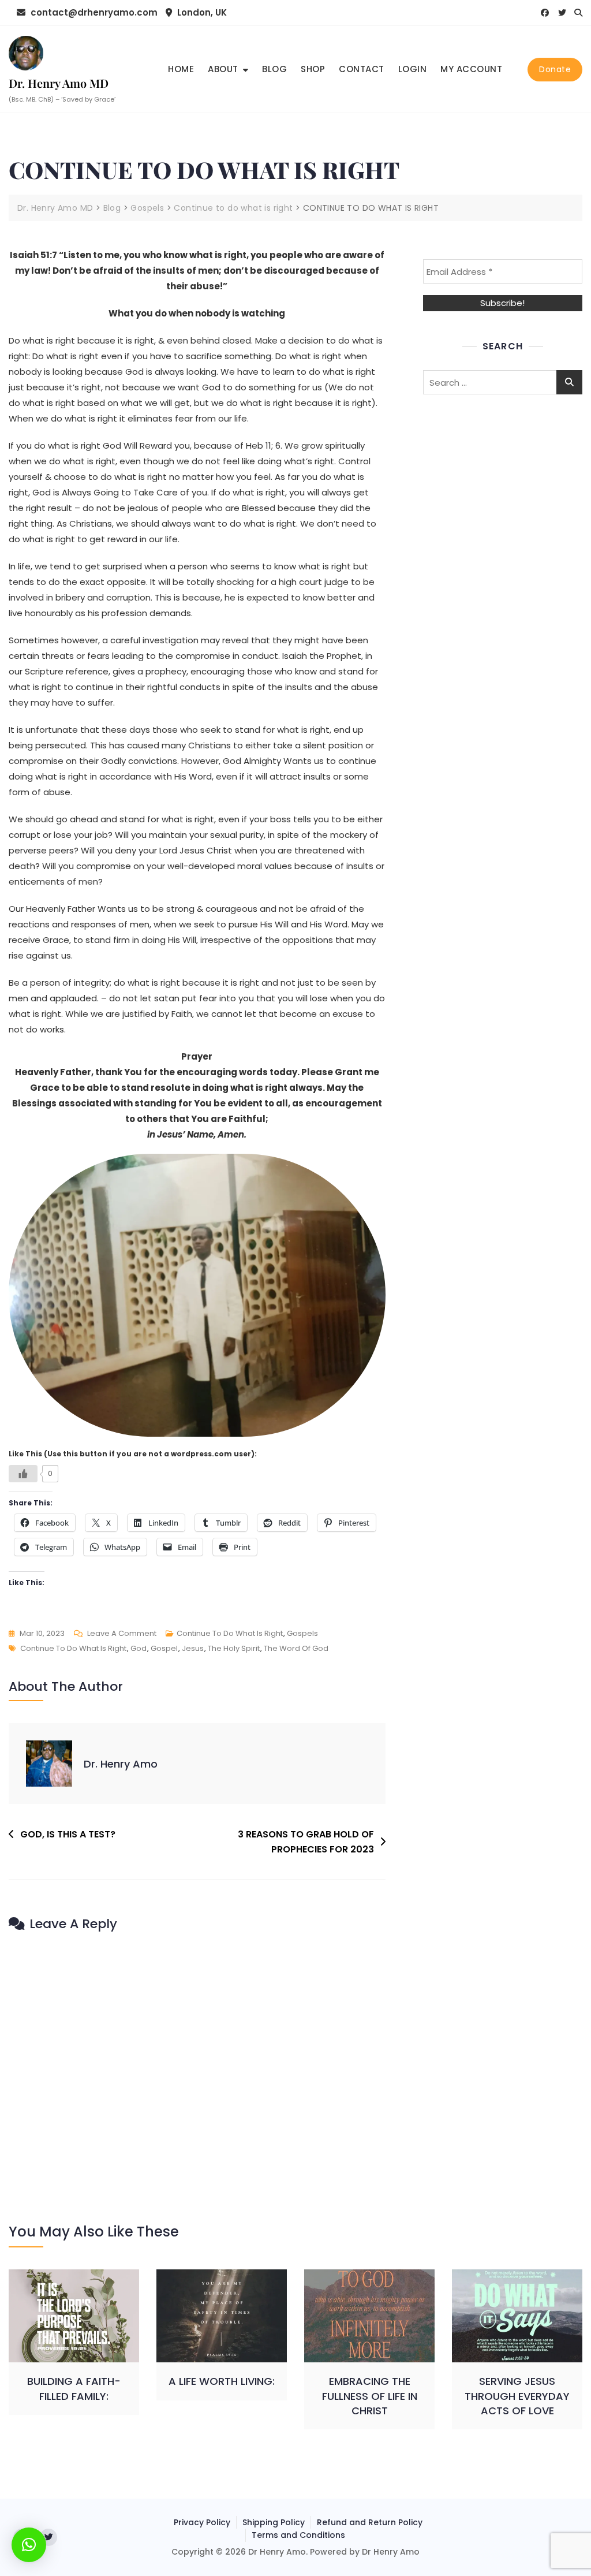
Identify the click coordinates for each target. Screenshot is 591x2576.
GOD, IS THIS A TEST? (68, 1834)
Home (181, 69)
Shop (313, 69)
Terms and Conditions (298, 2535)
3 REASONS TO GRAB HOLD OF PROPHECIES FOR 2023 (306, 1842)
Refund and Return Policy (370, 2522)
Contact (362, 69)
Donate (555, 69)
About (223, 69)
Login (413, 69)
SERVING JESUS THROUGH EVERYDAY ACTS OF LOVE (517, 2396)
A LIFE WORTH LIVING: (222, 2381)
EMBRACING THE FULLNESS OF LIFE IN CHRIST (370, 2396)
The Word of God (296, 1648)
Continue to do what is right (230, 1633)
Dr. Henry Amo (121, 1764)
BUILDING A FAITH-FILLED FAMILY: (74, 2388)
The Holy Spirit (234, 1648)
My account (471, 69)
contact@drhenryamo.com (93, 12)
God (139, 1648)
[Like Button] (23, 1474)
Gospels (302, 1633)
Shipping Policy (274, 2522)
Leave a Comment (122, 1634)
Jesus (193, 1648)
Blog (274, 69)
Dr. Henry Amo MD (59, 83)
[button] (29, 2545)
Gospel (164, 1648)
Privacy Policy (202, 2522)
